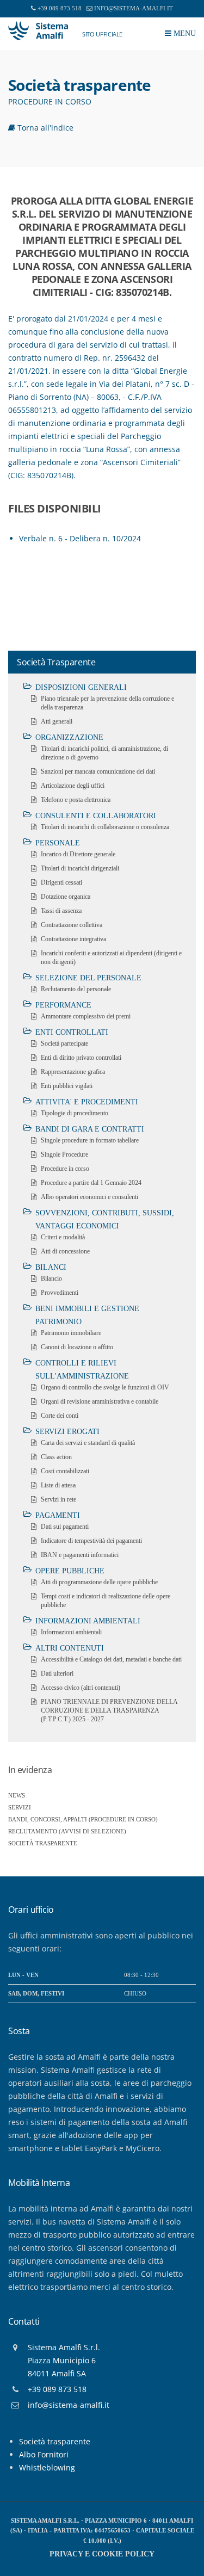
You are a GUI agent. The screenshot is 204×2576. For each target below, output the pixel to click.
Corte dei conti (60, 1416)
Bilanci (51, 1267)
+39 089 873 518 (60, 8)
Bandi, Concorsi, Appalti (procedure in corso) (83, 1819)
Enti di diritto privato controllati (81, 1058)
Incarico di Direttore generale (78, 854)
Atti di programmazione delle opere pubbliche (99, 1582)
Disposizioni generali (81, 687)
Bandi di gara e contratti (90, 1129)
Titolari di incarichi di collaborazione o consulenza (105, 827)
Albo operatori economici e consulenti (89, 1197)
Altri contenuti (70, 1648)
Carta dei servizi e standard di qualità (88, 1443)
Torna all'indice (44, 128)
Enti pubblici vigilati (67, 1086)
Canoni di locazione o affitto (77, 1347)
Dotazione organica (66, 897)
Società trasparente (43, 1843)
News (17, 1795)
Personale (58, 843)
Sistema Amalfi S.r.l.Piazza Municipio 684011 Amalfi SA (64, 2360)
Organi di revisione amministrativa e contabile (100, 1401)
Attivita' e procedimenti (87, 1102)
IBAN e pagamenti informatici (80, 1555)
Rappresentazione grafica (73, 1072)
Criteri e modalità (63, 1237)
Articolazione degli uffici (73, 786)
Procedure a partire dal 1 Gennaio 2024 (91, 1183)
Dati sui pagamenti (65, 1527)
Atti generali (57, 721)
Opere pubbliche (70, 1571)
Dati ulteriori (57, 1673)
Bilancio (51, 1278)
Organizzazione (69, 737)
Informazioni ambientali (88, 1621)
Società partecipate (64, 1043)
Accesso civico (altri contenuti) (81, 1688)
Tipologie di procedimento (75, 1113)
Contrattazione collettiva (72, 925)
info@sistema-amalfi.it (134, 8)
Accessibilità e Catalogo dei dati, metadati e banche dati (111, 1659)
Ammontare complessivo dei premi (86, 1016)
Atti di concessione (65, 1251)
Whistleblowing (47, 2467)
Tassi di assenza (61, 911)
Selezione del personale (88, 978)
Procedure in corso (65, 1169)
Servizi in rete (58, 1499)
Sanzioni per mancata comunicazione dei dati (98, 771)
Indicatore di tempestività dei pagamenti (91, 1541)
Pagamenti (58, 1515)
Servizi (20, 1807)
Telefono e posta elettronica (76, 800)
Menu (184, 33)
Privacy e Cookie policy (102, 2554)
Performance (63, 1005)
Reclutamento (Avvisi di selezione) (67, 1831)
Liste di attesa (58, 1485)
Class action (56, 1457)
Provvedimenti (60, 1293)
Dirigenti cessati (61, 882)
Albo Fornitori (44, 2454)
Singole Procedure (64, 1154)
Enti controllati (72, 1032)
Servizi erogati (67, 1432)
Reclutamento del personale (76, 989)
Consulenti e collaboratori (96, 816)
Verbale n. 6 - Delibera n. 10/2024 (80, 538)
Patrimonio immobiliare (71, 1333)
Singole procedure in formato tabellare (90, 1140)
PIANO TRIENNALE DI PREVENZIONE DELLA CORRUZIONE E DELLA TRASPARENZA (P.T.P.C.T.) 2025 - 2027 (109, 1710)
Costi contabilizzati (65, 1471)
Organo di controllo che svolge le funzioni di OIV (105, 1387)
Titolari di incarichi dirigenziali (80, 868)
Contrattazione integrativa (73, 939)
